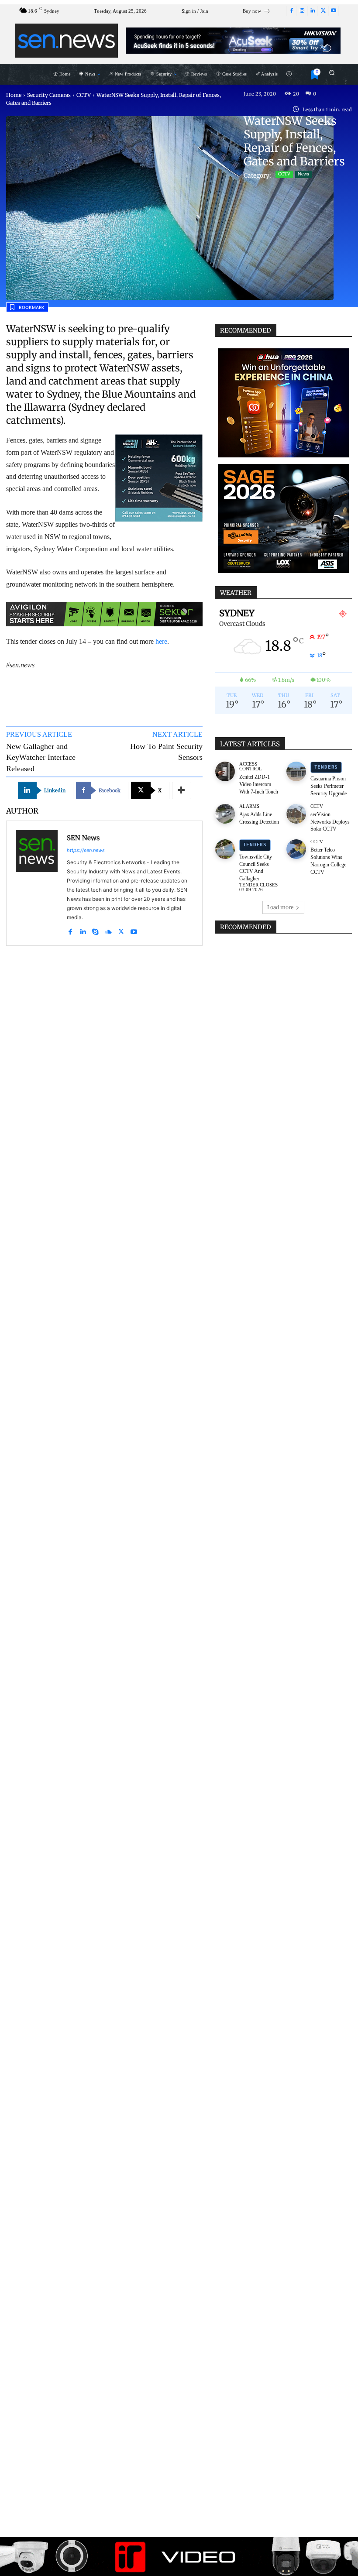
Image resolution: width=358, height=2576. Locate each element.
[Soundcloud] (108, 930)
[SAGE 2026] (283, 519)
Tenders (326, 767)
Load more (280, 907)
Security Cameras (49, 95)
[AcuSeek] (233, 41)
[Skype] (95, 930)
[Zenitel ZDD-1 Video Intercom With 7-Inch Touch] (225, 771)
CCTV (84, 95)
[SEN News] (37, 883)
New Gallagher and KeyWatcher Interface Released (41, 757)
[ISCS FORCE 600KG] (159, 478)
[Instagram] (302, 11)
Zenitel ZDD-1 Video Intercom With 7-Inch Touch (259, 784)
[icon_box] (257, 12)
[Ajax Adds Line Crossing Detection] (225, 814)
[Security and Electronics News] (67, 41)
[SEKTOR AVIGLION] (104, 614)
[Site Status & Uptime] (289, 74)
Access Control (251, 766)
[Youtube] (334, 11)
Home (14, 95)
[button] (332, 72)
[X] (323, 11)
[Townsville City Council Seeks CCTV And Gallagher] (225, 849)
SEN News (83, 838)
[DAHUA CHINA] (283, 403)
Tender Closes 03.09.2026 (258, 887)
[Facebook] (292, 11)
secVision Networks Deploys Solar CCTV (330, 822)
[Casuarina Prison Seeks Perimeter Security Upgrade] (296, 771)
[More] (182, 790)
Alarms (249, 806)
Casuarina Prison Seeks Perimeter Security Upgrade (329, 786)
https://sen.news (86, 850)
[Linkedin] (313, 11)
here (161, 641)
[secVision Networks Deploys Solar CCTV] (296, 814)
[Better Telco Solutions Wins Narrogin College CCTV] (296, 849)
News (303, 174)
